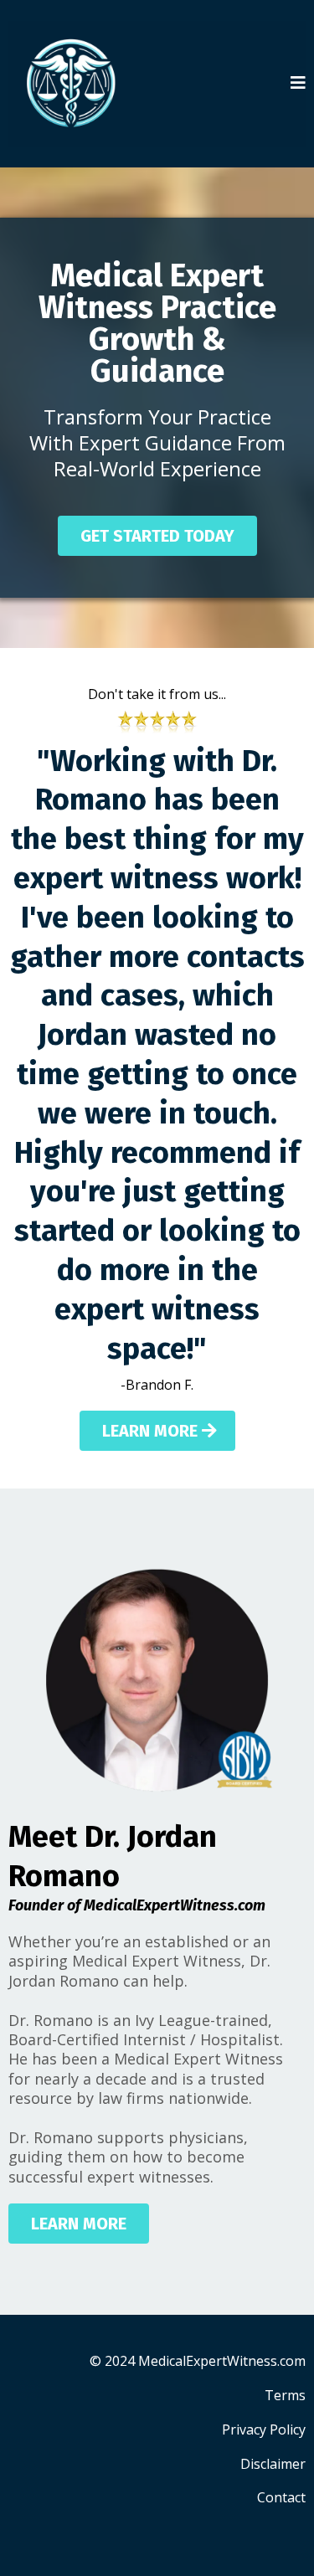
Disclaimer (273, 2464)
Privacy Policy (264, 2429)
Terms (285, 2395)
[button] (298, 84)
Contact (281, 2497)
